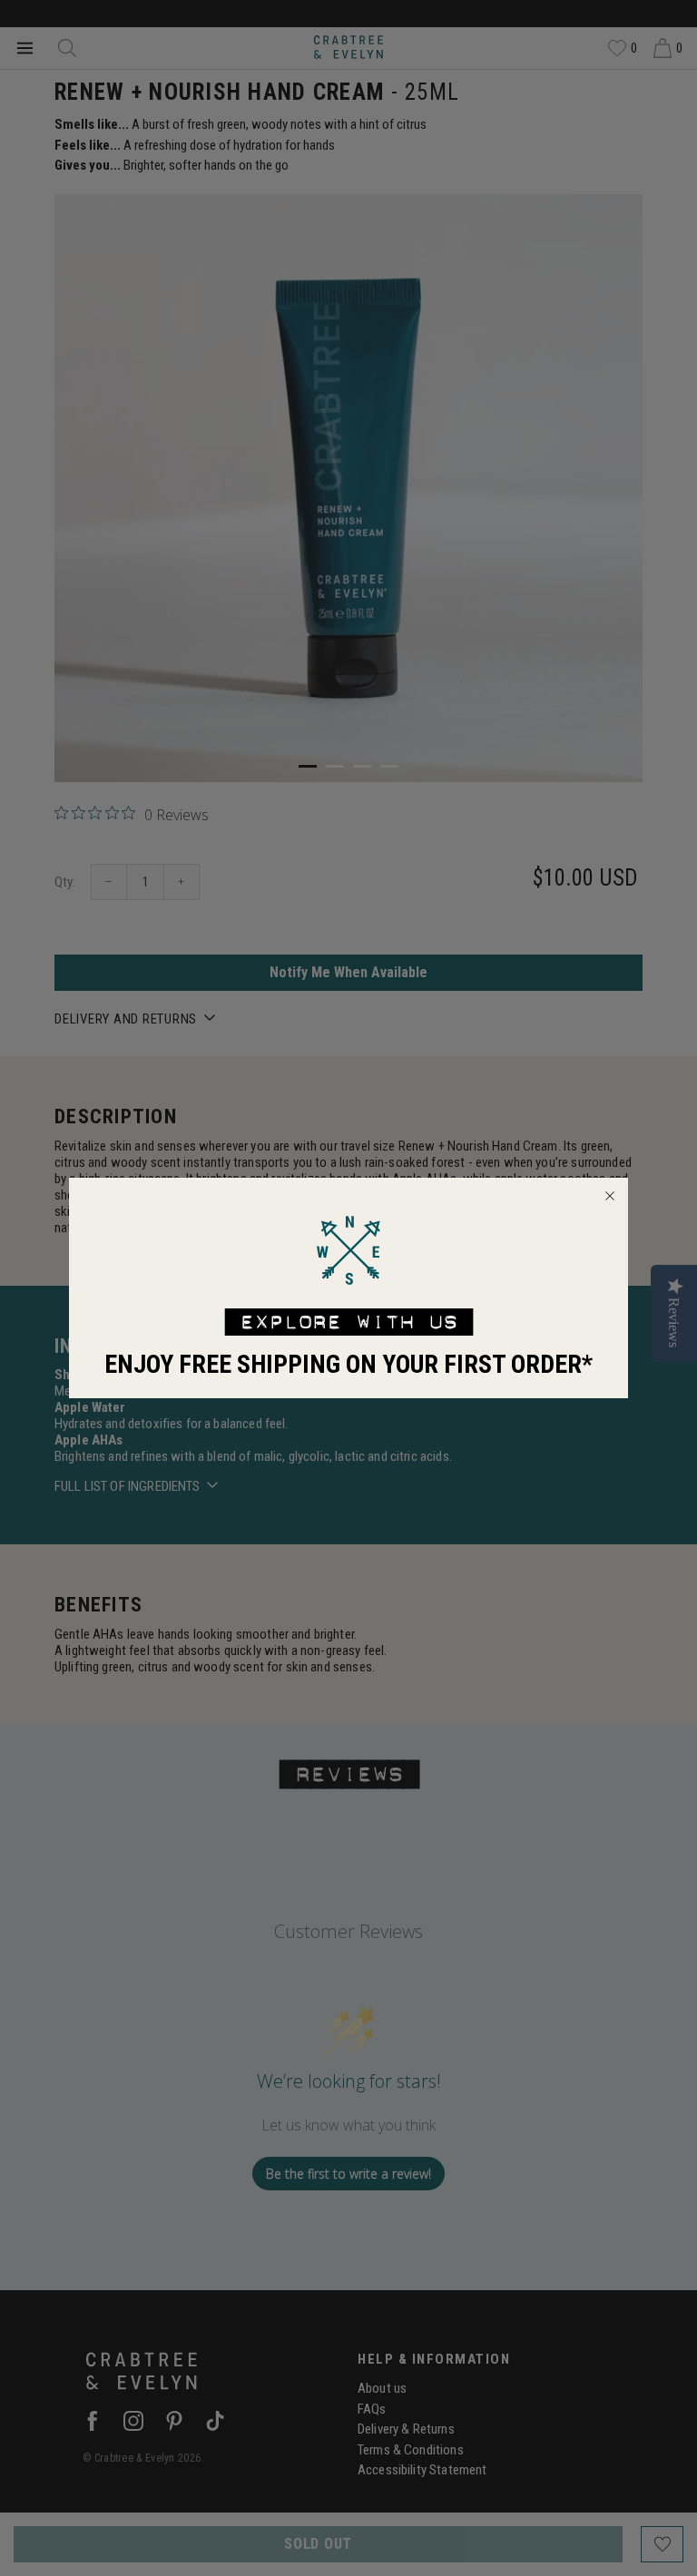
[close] (610, 1196)
